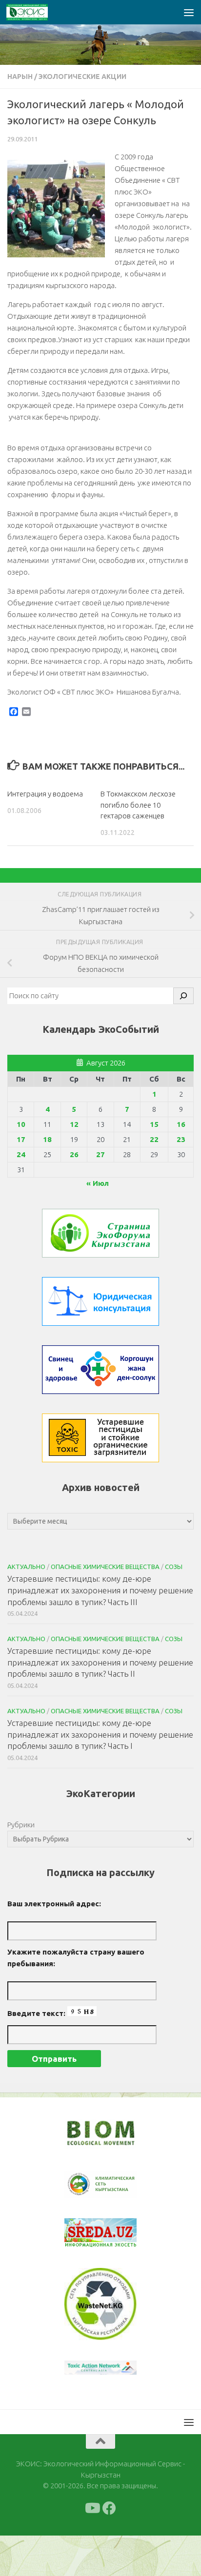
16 (181, 1124)
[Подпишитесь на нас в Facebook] (109, 2508)
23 (181, 1139)
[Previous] (84, 2185)
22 (154, 1139)
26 (74, 1154)
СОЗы (174, 1567)
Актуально (26, 1567)
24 (21, 1154)
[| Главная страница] (34, 12)
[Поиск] (183, 996)
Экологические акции (82, 77)
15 (154, 1124)
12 (74, 1124)
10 (21, 1124)
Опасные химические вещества (105, 1567)
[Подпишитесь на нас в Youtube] (92, 2508)
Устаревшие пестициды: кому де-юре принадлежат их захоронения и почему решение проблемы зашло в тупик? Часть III (100, 1590)
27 (100, 1154)
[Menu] (189, 12)
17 (21, 1139)
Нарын (20, 77)
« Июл (98, 1183)
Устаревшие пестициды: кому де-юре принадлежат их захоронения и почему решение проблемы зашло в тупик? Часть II (100, 1662)
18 (47, 1139)
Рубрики (21, 1825)
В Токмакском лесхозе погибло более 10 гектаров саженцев (138, 805)
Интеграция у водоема (45, 794)
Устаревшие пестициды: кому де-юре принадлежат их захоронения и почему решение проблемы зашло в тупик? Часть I (100, 1734)
